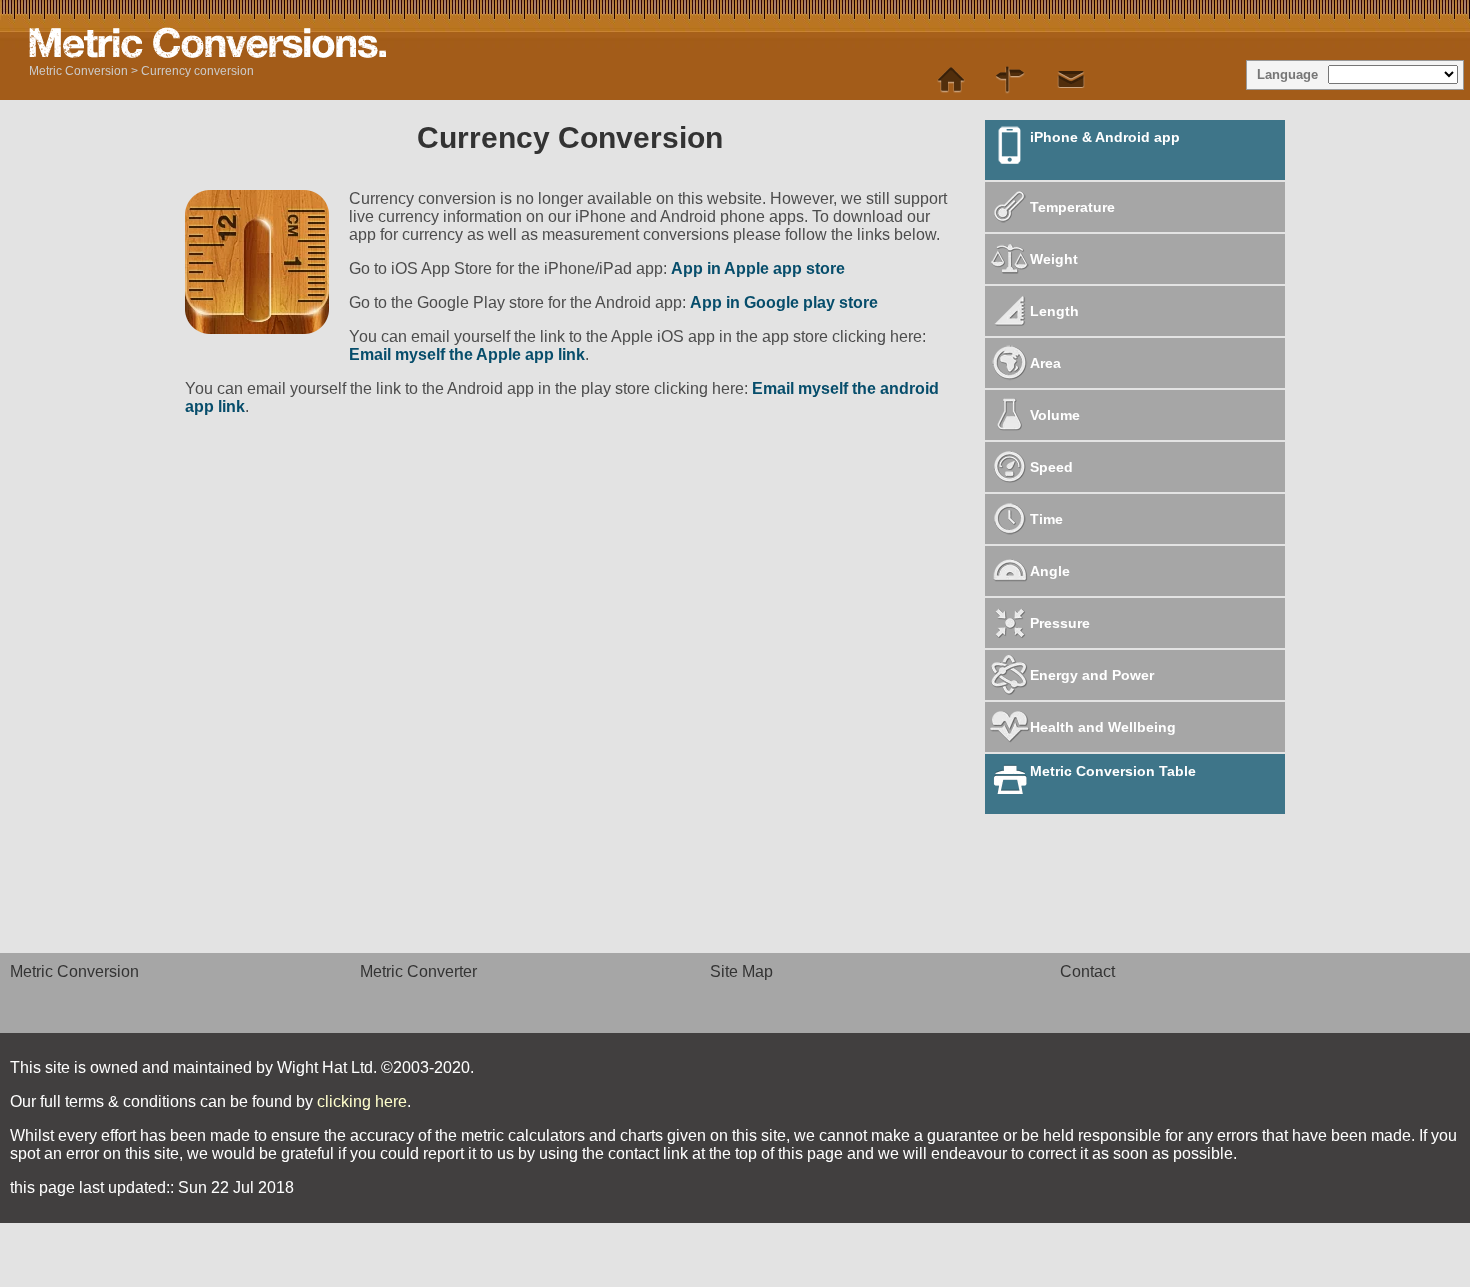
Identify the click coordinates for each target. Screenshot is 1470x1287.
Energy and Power (1092, 675)
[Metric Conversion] (951, 80)
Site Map (741, 971)
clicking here (362, 1101)
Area (1045, 363)
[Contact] (1071, 80)
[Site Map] (1011, 80)
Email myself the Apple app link (467, 354)
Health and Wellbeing (1103, 727)
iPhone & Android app (1105, 137)
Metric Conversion (78, 71)
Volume (1055, 415)
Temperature (1072, 207)
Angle (1050, 571)
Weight (1054, 259)
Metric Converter (418, 971)
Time (1046, 519)
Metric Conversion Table (1113, 771)
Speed (1051, 467)
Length (1054, 311)
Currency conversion (197, 71)
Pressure (1060, 623)
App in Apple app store (758, 268)
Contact (1087, 971)
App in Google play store (784, 302)
